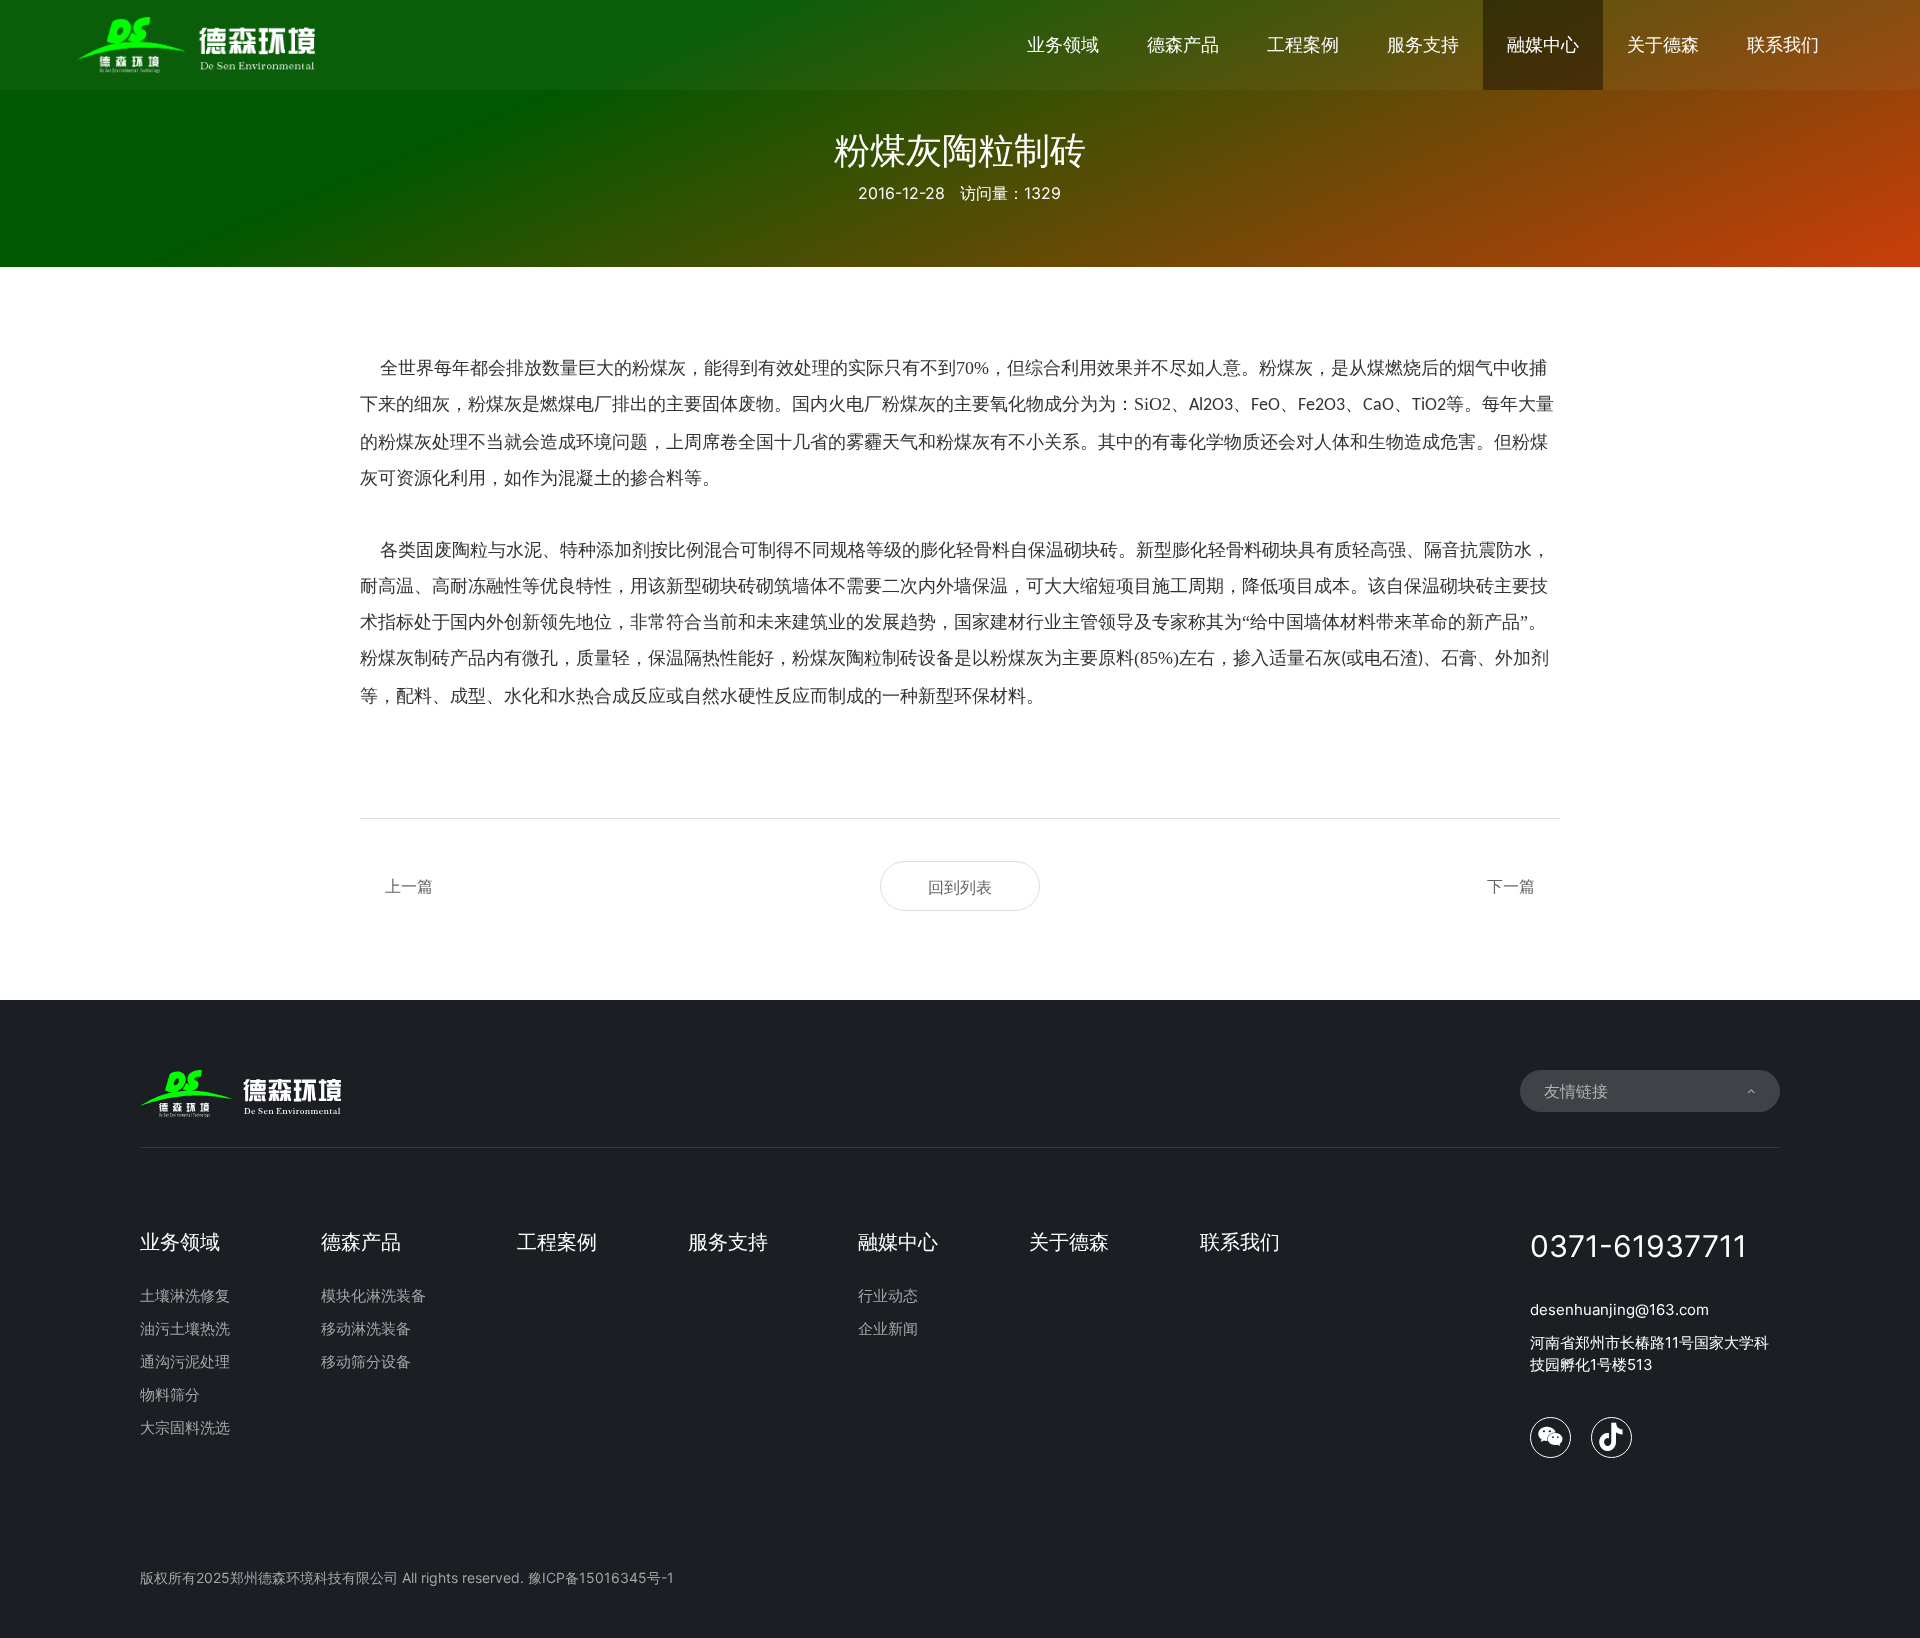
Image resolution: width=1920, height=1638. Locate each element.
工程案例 (1303, 44)
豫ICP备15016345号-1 (601, 1577)
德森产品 (1183, 44)
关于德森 (1663, 44)
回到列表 (960, 887)
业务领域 (1063, 44)
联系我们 (1783, 44)
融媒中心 (1543, 44)
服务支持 (1423, 44)
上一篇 (409, 886)
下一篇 (1511, 886)
